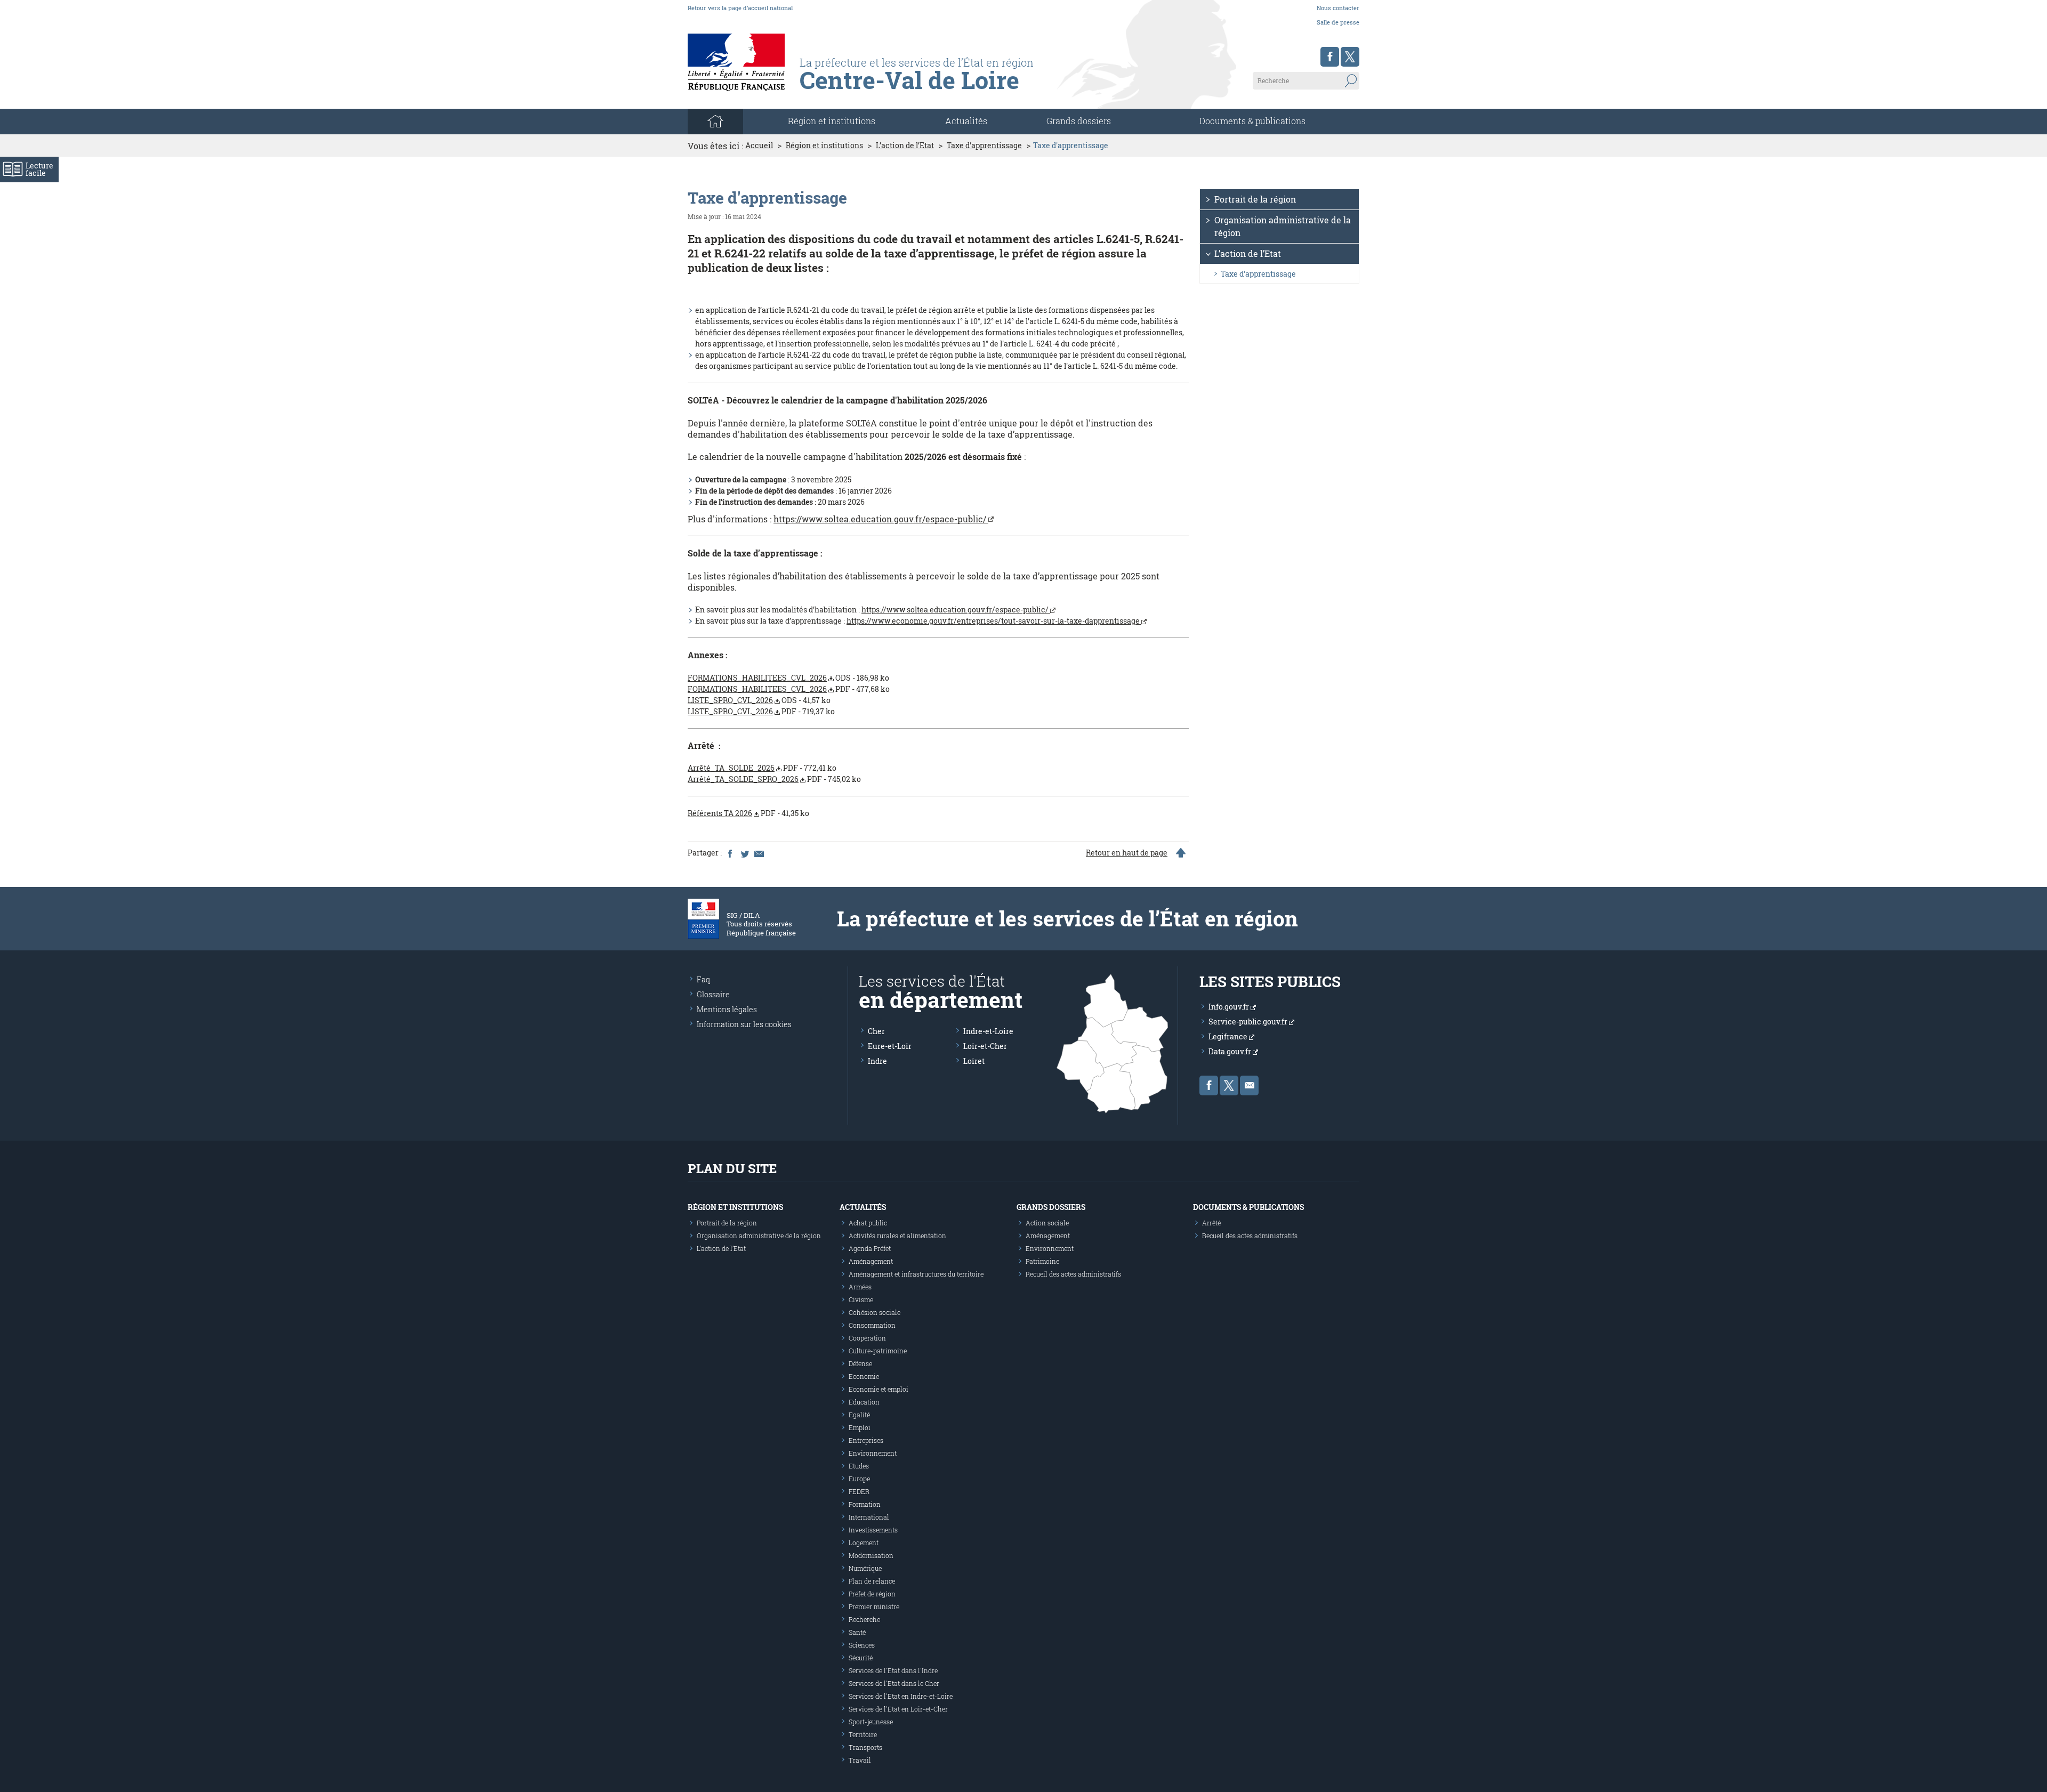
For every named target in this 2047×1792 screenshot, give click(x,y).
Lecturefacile (39, 169)
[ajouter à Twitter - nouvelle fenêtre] (744, 853)
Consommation (872, 1325)
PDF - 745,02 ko (774, 779)
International (869, 1517)
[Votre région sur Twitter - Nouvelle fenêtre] (1350, 57)
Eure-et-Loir (890, 1046)
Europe (859, 1479)
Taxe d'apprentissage (984, 146)
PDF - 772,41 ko (762, 768)
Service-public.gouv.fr (1249, 1022)
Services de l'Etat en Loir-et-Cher (898, 1709)
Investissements (873, 1530)
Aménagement (871, 1261)
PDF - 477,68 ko (789, 689)
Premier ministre (874, 1607)
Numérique (865, 1568)
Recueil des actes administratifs (1073, 1274)
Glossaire (713, 994)
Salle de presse (1338, 22)
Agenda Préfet (870, 1248)
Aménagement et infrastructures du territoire (916, 1274)
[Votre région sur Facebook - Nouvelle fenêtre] (1330, 57)
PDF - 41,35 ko (748, 813)
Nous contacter (1338, 8)
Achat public (868, 1223)
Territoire (863, 1734)
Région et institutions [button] (832, 121)
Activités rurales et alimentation (897, 1236)
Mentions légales (727, 1009)
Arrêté (1211, 1223)
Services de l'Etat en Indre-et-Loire (901, 1696)
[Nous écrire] (1249, 1085)
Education (864, 1402)
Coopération (867, 1338)
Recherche (864, 1619)
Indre (877, 1061)
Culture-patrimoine (878, 1351)
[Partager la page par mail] (759, 853)
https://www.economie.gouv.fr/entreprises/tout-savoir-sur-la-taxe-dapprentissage (994, 621)
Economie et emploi (879, 1389)
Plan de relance (872, 1581)
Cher (876, 1031)
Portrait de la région (1255, 199)
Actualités (966, 121)
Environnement (873, 1453)
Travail (860, 1760)
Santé (857, 1632)
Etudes (859, 1466)
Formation (865, 1504)
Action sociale (1047, 1223)
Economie (864, 1376)
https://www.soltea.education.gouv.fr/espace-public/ (881, 519)
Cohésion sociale (875, 1312)
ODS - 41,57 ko (759, 700)
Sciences (862, 1645)
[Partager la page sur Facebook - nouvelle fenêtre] (730, 853)
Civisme (861, 1299)
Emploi (860, 1427)
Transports (865, 1747)
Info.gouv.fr (1230, 1007)
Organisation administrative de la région (1283, 226)
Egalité (859, 1415)
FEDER (859, 1491)
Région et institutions (824, 146)
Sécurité (861, 1658)
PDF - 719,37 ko (761, 711)
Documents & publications (1252, 121)
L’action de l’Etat (905, 146)
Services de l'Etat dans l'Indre (893, 1670)
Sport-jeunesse (871, 1722)
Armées (860, 1287)
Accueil (759, 146)
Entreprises (866, 1440)
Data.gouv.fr (1231, 1051)
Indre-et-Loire (988, 1031)
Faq (703, 979)
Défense (860, 1363)
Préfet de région (872, 1594)
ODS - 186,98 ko (788, 678)
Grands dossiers (1079, 121)
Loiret (974, 1061)
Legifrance (1229, 1036)
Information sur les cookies (744, 1024)
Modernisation (871, 1555)
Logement (864, 1543)
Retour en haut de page (1127, 853)
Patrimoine (1042, 1261)
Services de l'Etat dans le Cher (894, 1683)
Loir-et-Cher (985, 1046)
